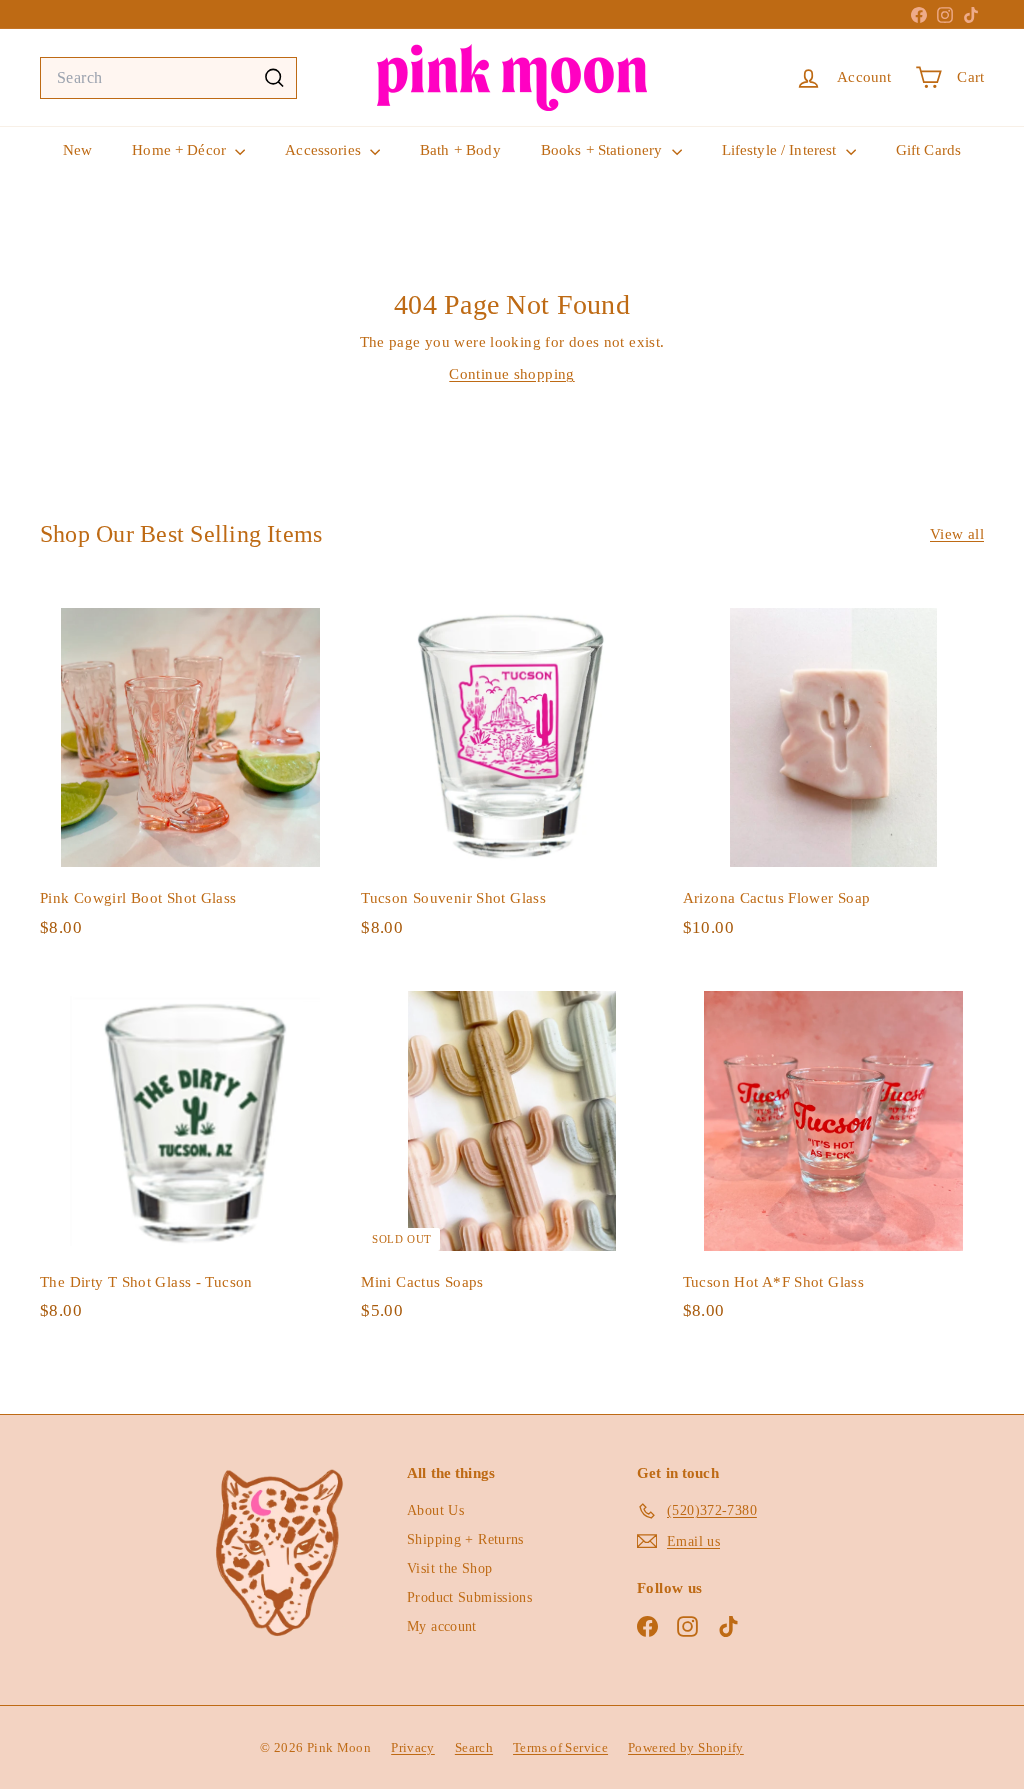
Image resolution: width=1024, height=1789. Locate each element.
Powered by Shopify (686, 1747)
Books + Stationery (604, 150)
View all (957, 534)
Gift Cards (929, 150)
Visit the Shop (449, 1568)
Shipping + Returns (465, 1539)
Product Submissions (469, 1597)
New (77, 150)
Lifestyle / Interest (781, 150)
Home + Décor (181, 150)
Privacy (413, 1747)
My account (442, 1626)
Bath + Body (460, 150)
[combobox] (168, 78)
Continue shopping (511, 374)
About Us (435, 1510)
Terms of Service (560, 1747)
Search (474, 1747)
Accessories (325, 150)
